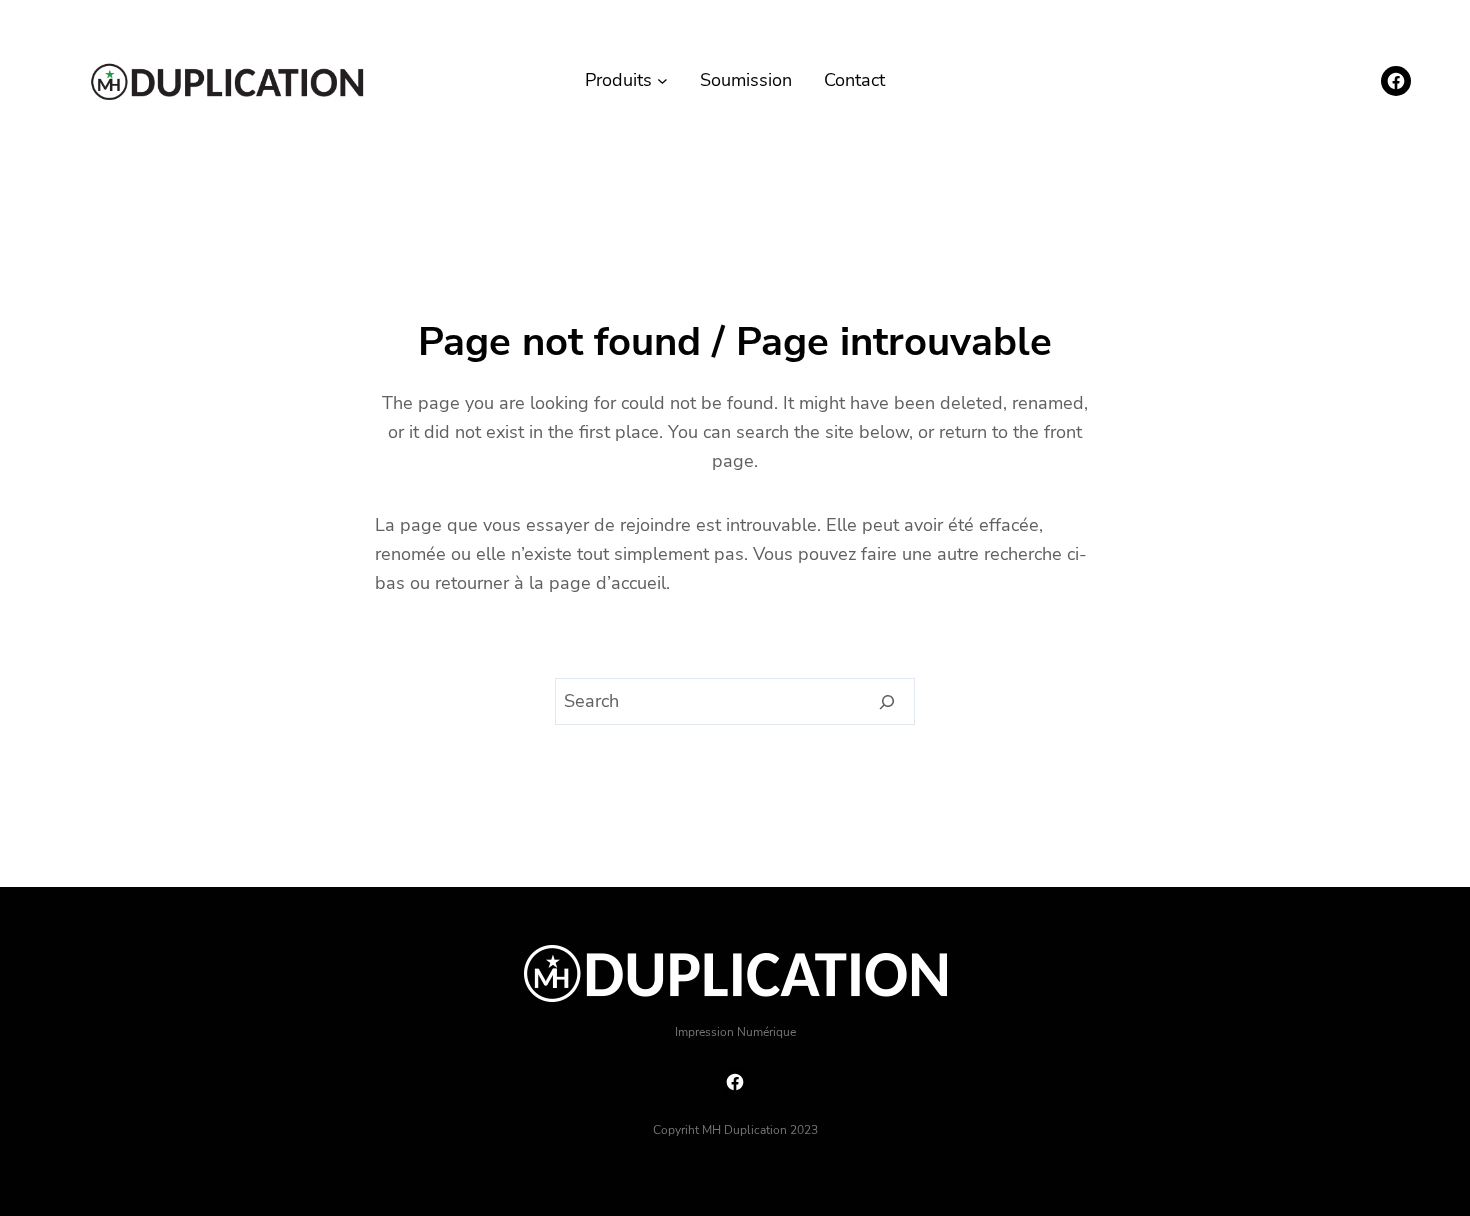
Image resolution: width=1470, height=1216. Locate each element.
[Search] (887, 702)
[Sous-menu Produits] (662, 80)
